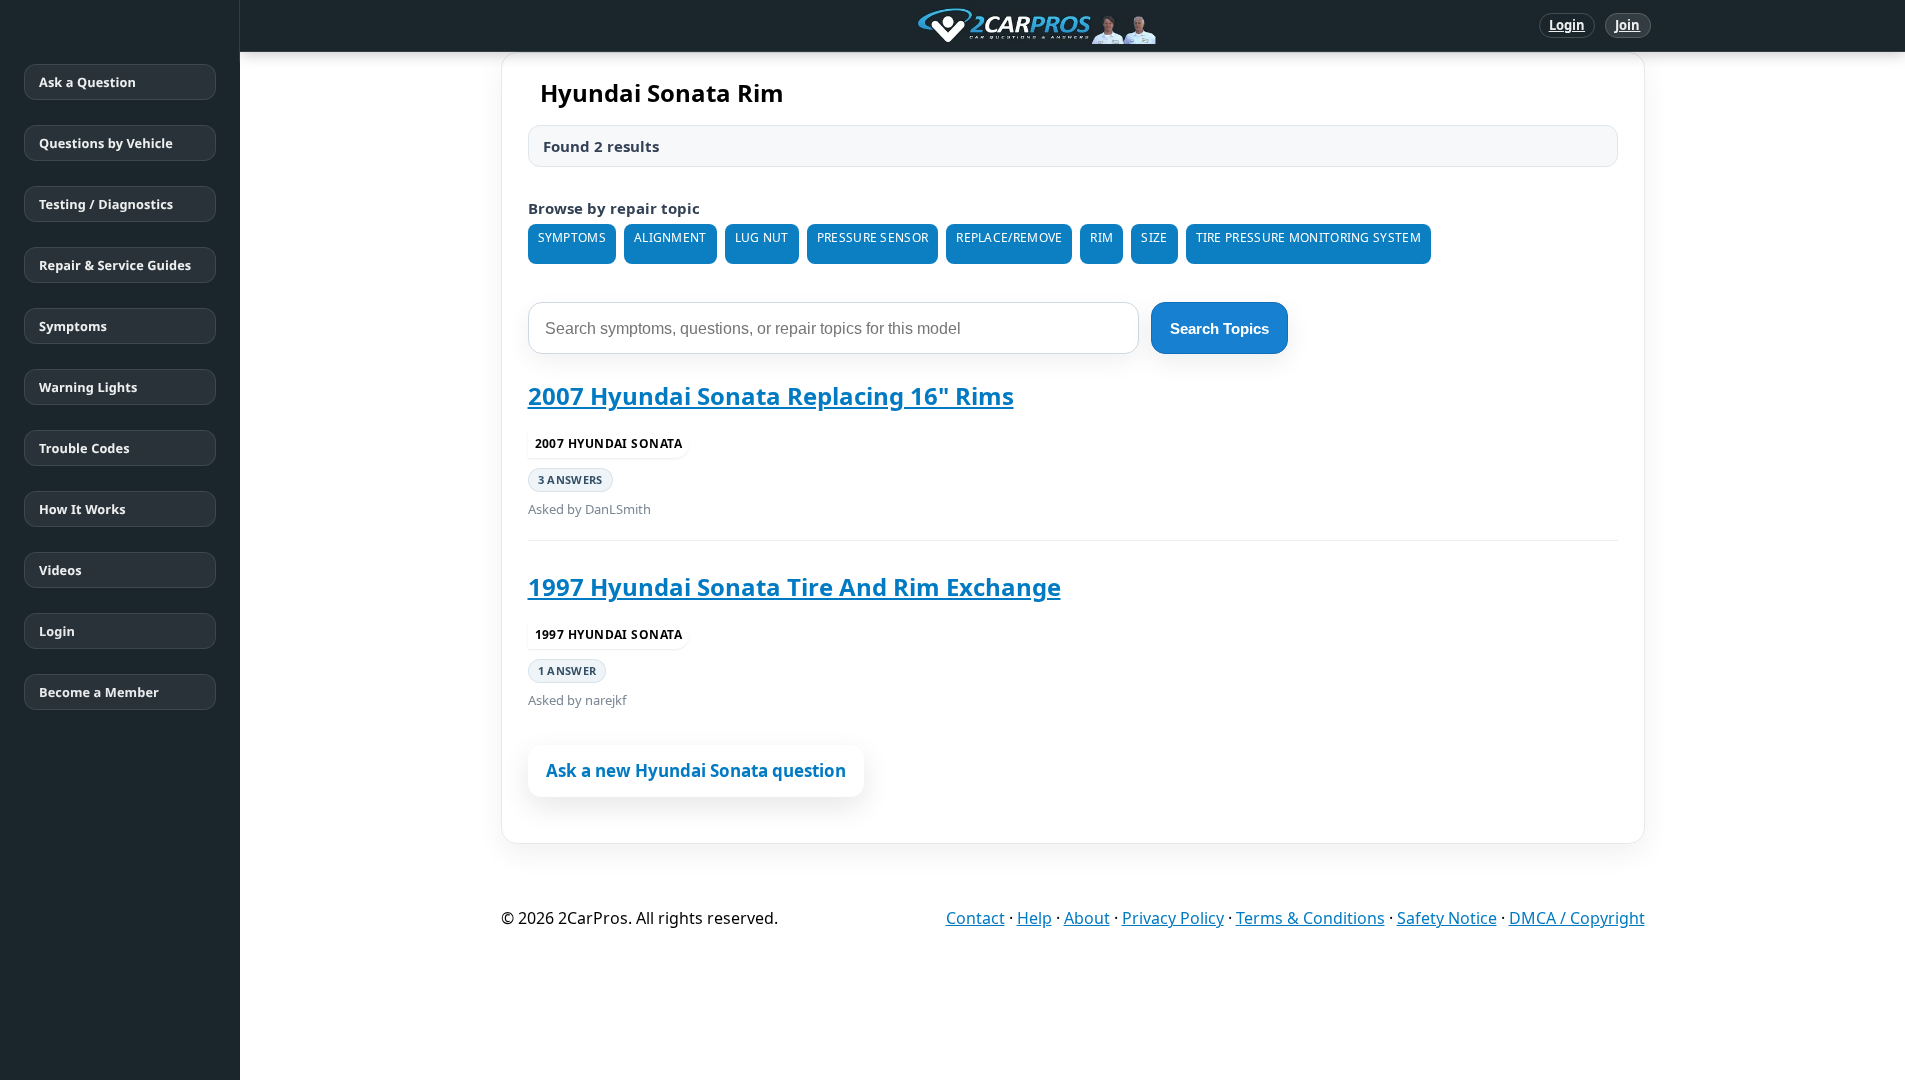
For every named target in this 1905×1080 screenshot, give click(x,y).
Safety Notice (1447, 918)
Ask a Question (87, 82)
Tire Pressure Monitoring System (1308, 237)
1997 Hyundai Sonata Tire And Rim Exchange (794, 586)
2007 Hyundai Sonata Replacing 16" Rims (771, 395)
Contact (975, 918)
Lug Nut (762, 237)
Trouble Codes (84, 448)
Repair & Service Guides (115, 265)
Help (1034, 918)
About (1087, 918)
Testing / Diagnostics (106, 204)
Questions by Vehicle (106, 143)
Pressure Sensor (873, 237)
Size (1154, 237)
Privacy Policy (1173, 918)
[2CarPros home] (932, 26)
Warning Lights (88, 387)
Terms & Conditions (1310, 918)
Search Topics (1219, 328)
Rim (1101, 237)
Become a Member (99, 692)
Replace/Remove (1009, 237)
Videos (60, 570)
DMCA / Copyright (1577, 918)
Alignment (670, 237)
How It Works (82, 509)
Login (1567, 25)
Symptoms (73, 326)
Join (1627, 25)
